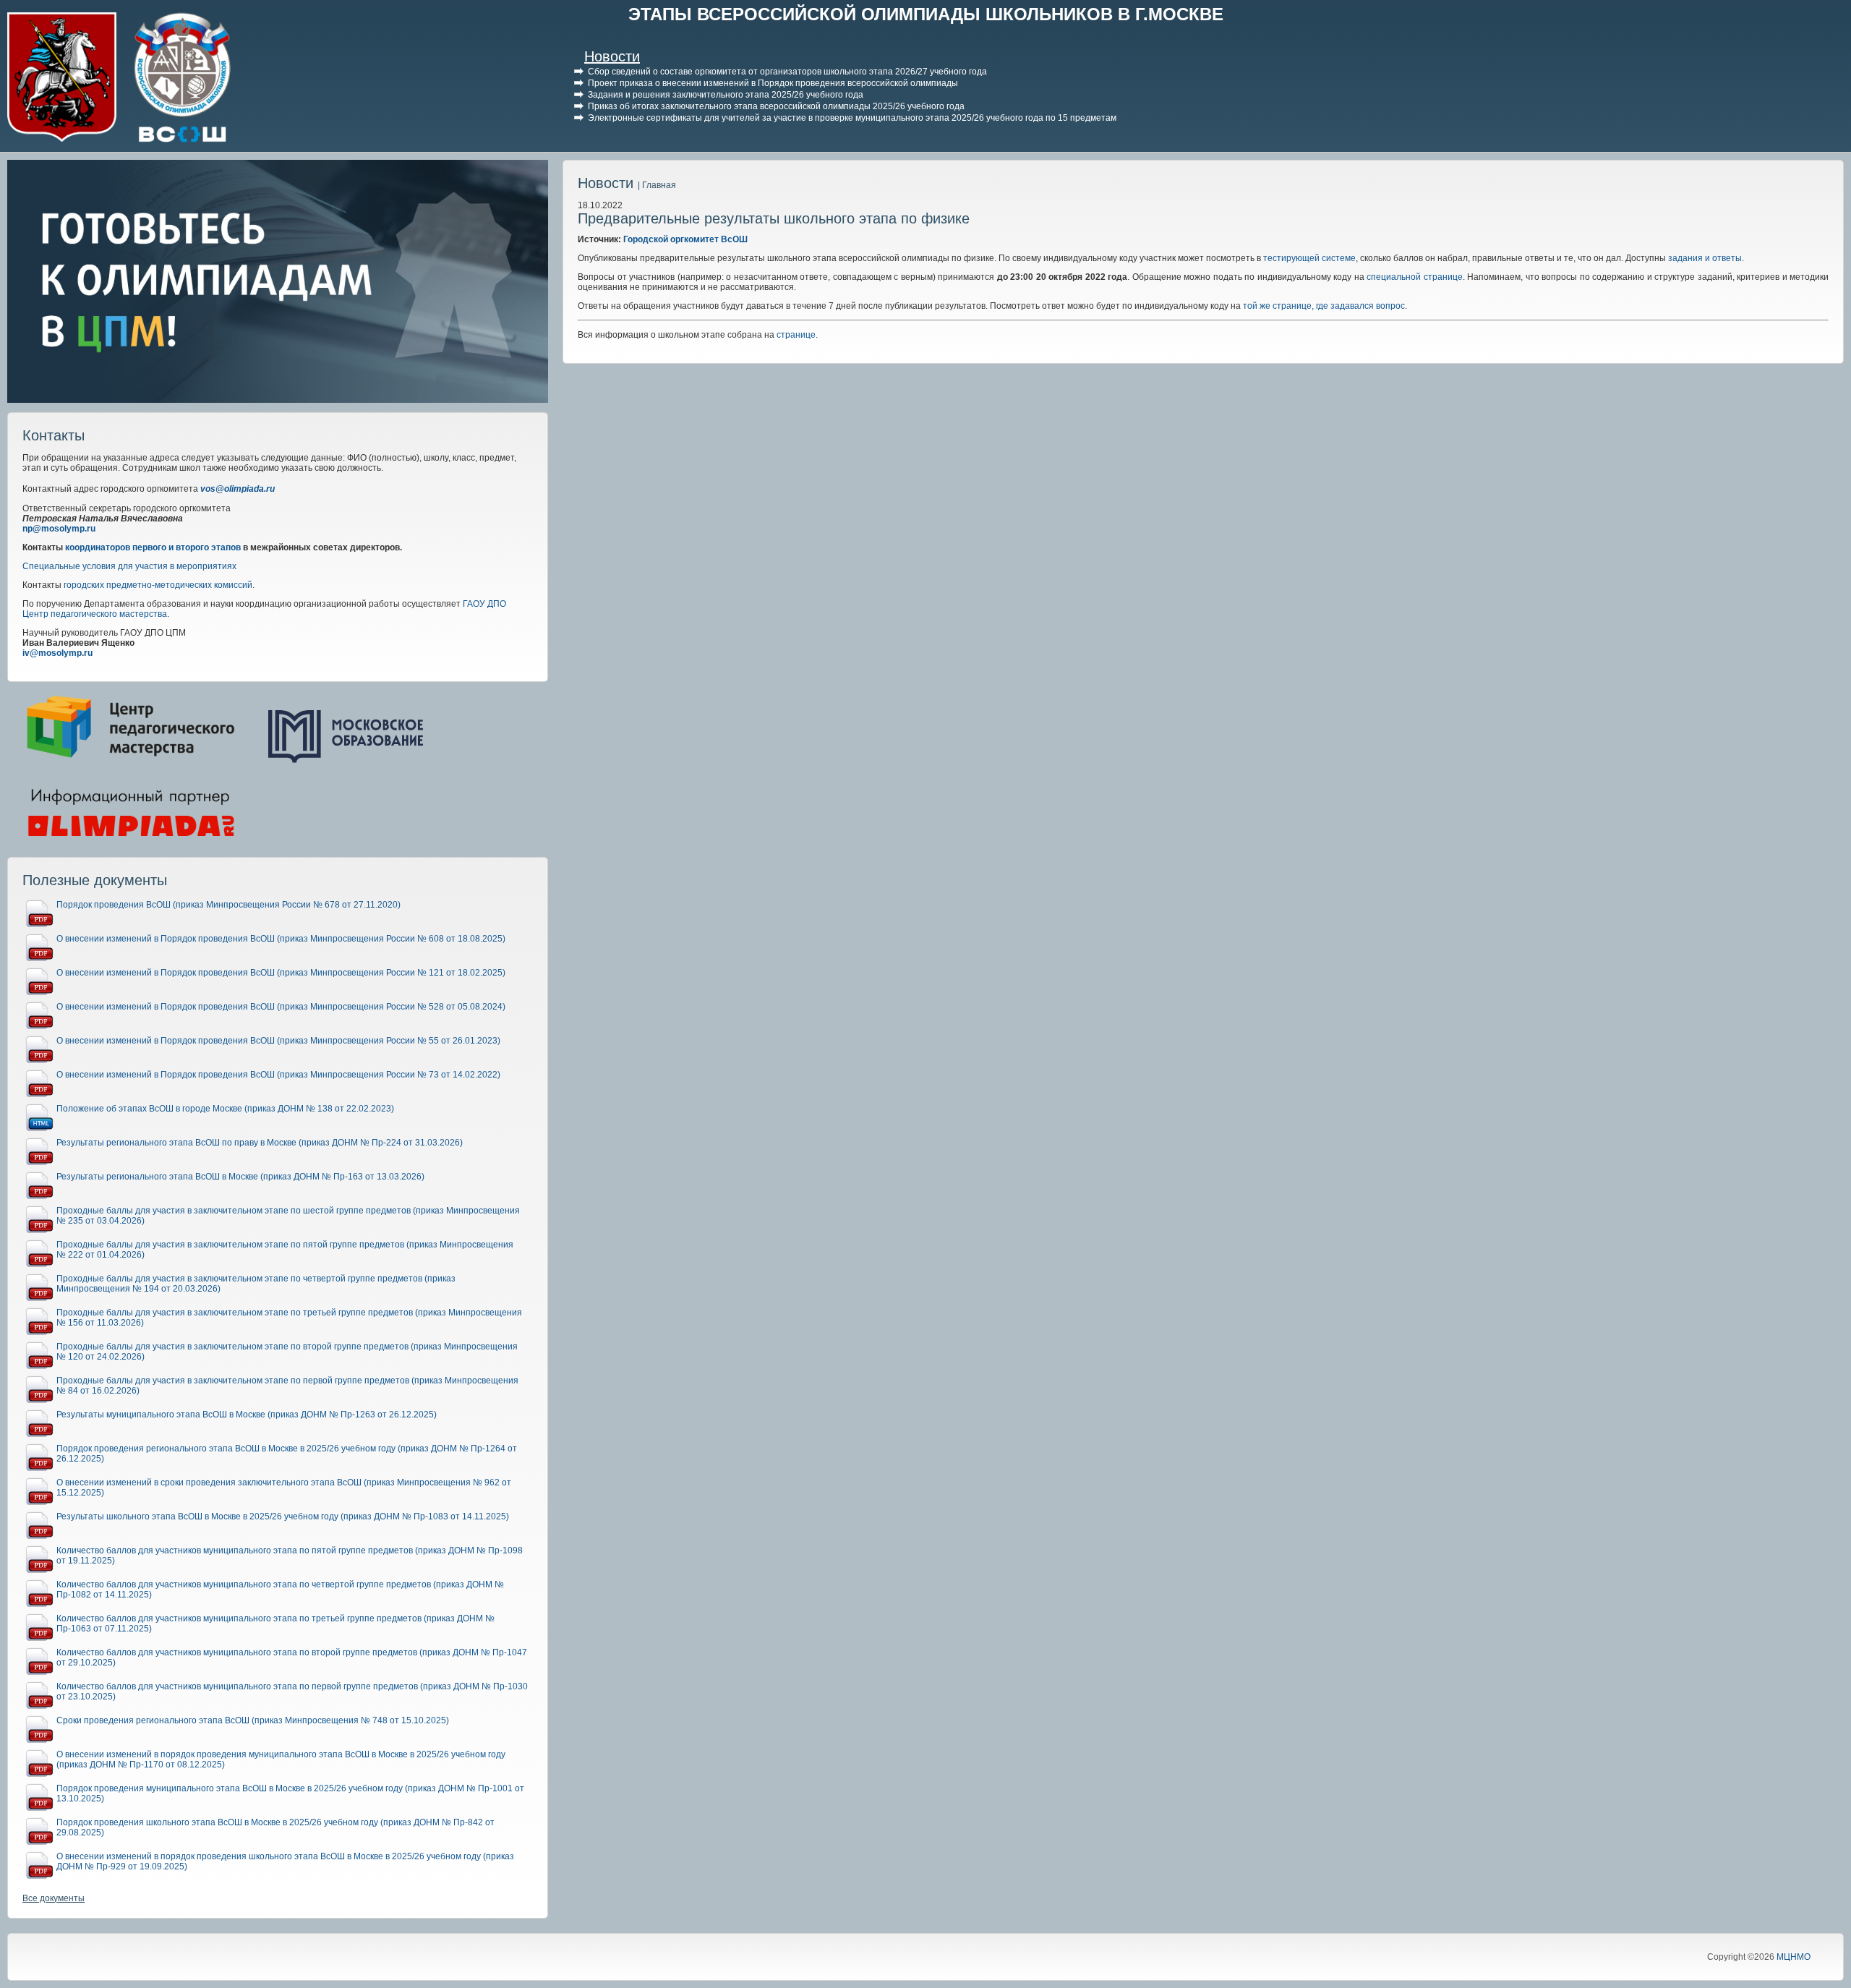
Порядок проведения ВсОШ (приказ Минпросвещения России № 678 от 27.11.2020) (228, 905)
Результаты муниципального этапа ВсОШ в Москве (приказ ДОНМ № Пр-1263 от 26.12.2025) (247, 1415)
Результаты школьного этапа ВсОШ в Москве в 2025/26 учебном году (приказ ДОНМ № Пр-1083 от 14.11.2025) (283, 1516)
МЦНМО (1794, 1957)
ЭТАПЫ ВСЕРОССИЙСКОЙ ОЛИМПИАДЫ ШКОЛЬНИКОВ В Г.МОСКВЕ (926, 14)
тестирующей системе (1308, 258)
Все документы (54, 1898)
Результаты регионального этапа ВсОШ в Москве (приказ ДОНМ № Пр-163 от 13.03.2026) (240, 1177)
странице (796, 335)
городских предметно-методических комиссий (158, 585)
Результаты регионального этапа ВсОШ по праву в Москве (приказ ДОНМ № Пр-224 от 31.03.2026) (260, 1143)
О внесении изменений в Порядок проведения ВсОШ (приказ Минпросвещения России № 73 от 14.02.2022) (278, 1075)
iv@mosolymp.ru (57, 653)
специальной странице (1415, 277)
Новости (612, 56)
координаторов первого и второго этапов (153, 547)
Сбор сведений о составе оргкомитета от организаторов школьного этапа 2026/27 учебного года (787, 72)
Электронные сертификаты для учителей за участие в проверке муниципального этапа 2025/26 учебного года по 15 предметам (852, 118)
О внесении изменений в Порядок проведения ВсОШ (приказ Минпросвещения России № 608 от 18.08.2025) (281, 939)
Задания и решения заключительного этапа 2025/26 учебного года (726, 95)
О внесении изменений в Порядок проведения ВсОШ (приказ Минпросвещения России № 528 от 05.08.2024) (281, 1007)
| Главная (657, 185)
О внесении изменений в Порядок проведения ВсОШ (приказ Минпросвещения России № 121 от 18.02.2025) (281, 973)
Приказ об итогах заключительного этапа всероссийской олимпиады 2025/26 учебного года (776, 106)
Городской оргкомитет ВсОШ (685, 239)
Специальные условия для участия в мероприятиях (129, 566)
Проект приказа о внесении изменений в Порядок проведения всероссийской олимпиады (773, 83)
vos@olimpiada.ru (238, 489)
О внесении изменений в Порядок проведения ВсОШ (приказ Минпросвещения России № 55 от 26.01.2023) (278, 1041)
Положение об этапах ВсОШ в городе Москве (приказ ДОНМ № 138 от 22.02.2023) (225, 1109)
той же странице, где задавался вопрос (1324, 306)
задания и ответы (1705, 258)
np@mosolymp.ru (59, 529)
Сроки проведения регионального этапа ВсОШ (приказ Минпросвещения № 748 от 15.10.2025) (253, 1720)
